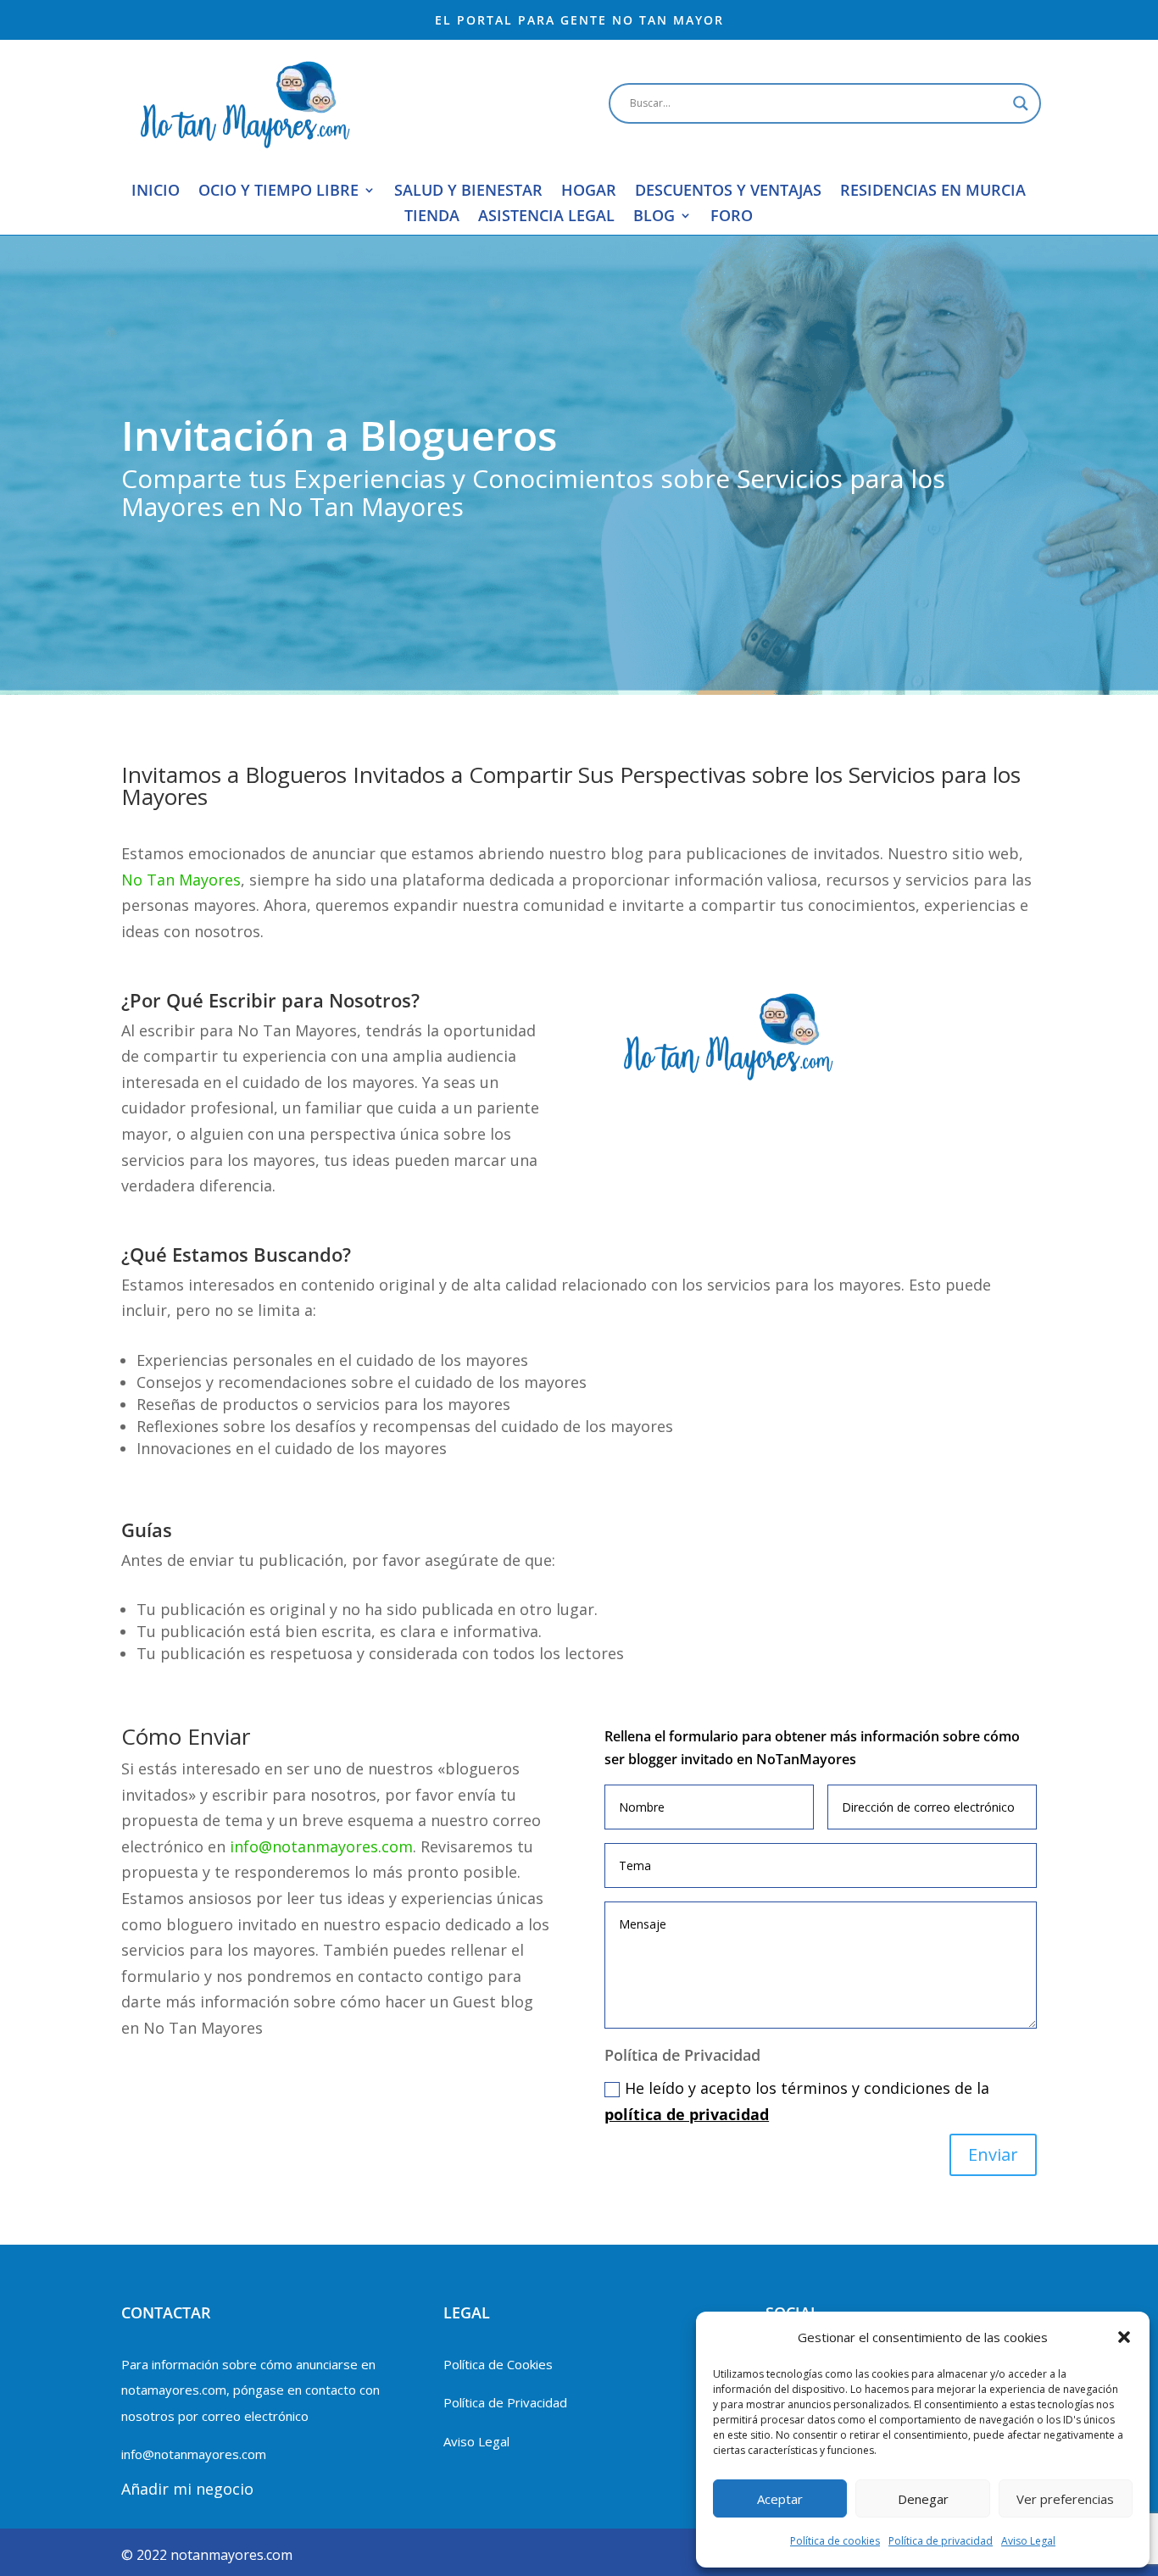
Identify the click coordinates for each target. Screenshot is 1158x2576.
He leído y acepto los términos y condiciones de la (797, 2101)
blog (654, 217)
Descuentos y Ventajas (728, 192)
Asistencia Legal (546, 217)
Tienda (432, 217)
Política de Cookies (498, 2364)
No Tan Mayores (181, 880)
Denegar (923, 2499)
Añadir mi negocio (187, 2489)
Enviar (993, 2154)
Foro (732, 217)
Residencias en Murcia (933, 192)
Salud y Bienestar (468, 192)
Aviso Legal (1028, 2541)
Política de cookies (835, 2541)
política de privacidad (687, 2114)
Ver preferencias (1065, 2499)
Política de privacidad (941, 2541)
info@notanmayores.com (321, 1846)
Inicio (156, 192)
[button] (1124, 2337)
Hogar (589, 192)
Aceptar (780, 2499)
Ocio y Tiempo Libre (278, 192)
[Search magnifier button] (1021, 103)
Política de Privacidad (505, 2402)
